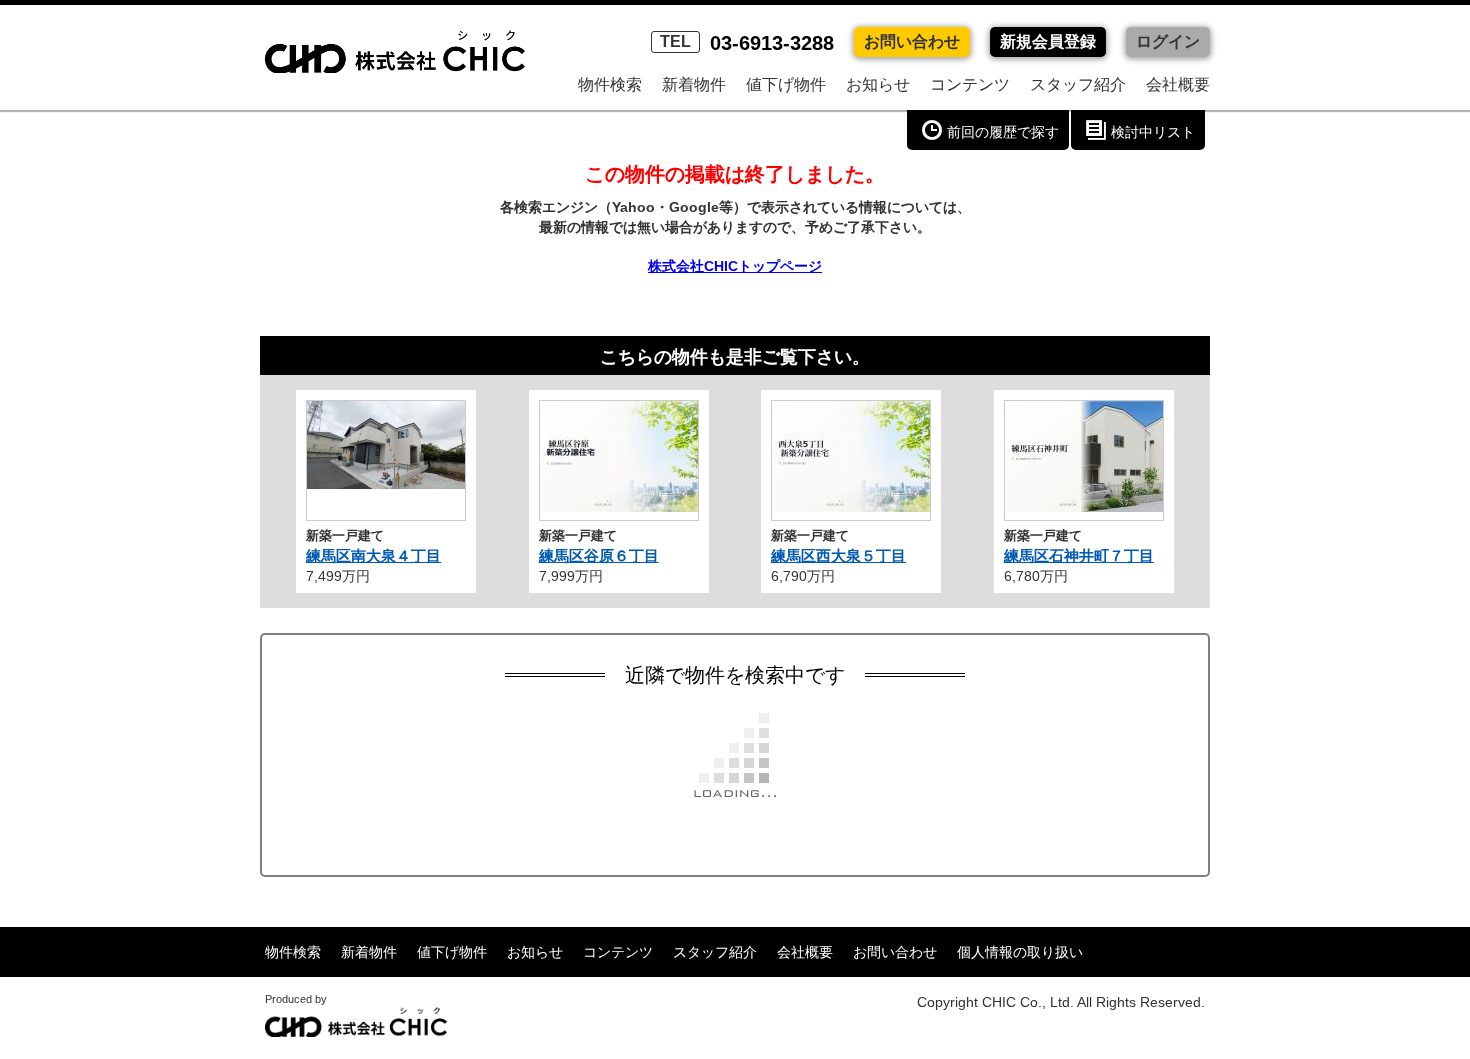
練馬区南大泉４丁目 (373, 555)
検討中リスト (1153, 132)
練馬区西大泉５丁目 (838, 555)
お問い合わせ (912, 41)
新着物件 (694, 84)
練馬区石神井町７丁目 (1079, 555)
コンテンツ (970, 84)
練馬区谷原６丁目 (599, 555)
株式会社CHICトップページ (735, 266)
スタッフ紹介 (1078, 84)
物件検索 (610, 84)
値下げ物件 (786, 84)
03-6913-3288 (747, 43)
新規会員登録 (1048, 41)
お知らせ (878, 84)
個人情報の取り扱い (1020, 952)
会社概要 (1178, 84)
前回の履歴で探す (1003, 132)
